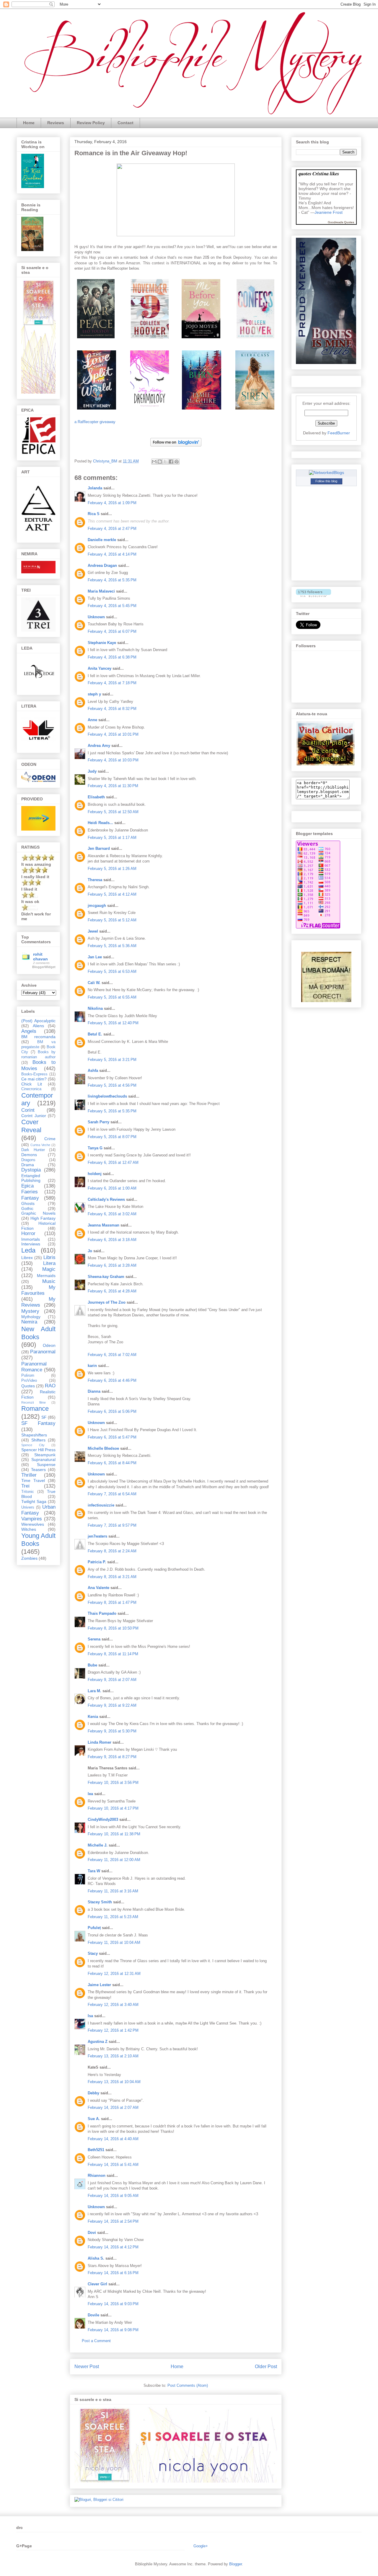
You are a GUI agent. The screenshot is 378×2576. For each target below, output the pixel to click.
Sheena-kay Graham (106, 1277)
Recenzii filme (34, 1402)
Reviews (56, 123)
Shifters (38, 1440)
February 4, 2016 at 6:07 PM (112, 631)
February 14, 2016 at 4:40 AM (113, 2139)
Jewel (93, 931)
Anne (92, 720)
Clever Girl (97, 2284)
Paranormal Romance (34, 1367)
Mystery (30, 1311)
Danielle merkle (102, 540)
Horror (28, 1233)
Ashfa (93, 1071)
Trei (25, 1486)
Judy (92, 771)
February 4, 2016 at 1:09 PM (112, 503)
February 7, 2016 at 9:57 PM (112, 1525)
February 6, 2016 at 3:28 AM (112, 1265)
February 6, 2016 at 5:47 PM (112, 1437)
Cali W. (94, 983)
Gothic (27, 1208)
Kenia (93, 1717)
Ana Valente (98, 1588)
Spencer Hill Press (38, 1450)
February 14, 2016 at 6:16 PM (113, 2273)
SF (44, 1417)
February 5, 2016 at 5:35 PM (112, 1111)
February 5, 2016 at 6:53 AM (112, 971)
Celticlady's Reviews (106, 1199)
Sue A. (94, 2119)
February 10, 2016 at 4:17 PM (113, 1808)
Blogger (236, 2564)
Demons (29, 1155)
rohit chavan (40, 957)
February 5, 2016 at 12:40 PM (113, 1023)
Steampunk (45, 1455)
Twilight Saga (34, 1501)
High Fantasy (43, 1218)
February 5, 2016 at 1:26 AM (112, 869)
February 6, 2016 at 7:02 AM (112, 1355)
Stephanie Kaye (102, 643)
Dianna (94, 1391)
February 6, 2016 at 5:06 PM (112, 1411)
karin (92, 1366)
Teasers (38, 1470)
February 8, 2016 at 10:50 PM (113, 1628)
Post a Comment (96, 2341)
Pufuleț (94, 1928)
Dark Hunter (33, 1150)
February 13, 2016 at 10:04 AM (114, 2082)
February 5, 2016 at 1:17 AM (112, 838)
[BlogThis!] (160, 462)
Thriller (29, 1475)
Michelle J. (98, 1845)
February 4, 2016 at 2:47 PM (112, 529)
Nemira (29, 1322)
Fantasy (30, 1198)
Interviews (31, 1244)
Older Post (266, 2367)
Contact (126, 123)
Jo (90, 1251)
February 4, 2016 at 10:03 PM (113, 760)
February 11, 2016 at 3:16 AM (113, 1891)
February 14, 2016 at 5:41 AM (113, 2165)
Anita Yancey (100, 668)
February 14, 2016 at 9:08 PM (113, 2330)
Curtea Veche (40, 1145)
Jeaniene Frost (329, 212)
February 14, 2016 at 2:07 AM (113, 2107)
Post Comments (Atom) (188, 2385)
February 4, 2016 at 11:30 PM (113, 786)
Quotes (28, 1386)
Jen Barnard (99, 848)
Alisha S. (96, 2258)
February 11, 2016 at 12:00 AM (114, 1860)
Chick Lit (32, 1084)
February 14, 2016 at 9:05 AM (113, 2196)
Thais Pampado (102, 1613)
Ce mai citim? (34, 1079)
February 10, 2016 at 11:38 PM (114, 1834)
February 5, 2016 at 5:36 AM (112, 946)
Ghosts (28, 1203)
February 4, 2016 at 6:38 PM (112, 657)
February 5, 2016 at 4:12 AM (112, 894)
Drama (28, 1165)
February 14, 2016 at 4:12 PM (113, 2247)
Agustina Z (98, 2042)
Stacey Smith (100, 1902)
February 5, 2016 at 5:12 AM (112, 920)
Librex (27, 1258)
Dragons (28, 1160)
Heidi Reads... (100, 823)
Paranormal (43, 1352)
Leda (28, 1250)
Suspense (46, 1465)
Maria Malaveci (101, 591)
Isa (90, 2016)
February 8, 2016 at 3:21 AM (112, 1577)
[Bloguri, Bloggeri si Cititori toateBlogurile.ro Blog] (99, 2500)
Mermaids (46, 1276)
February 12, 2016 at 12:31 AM (114, 1974)
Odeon (49, 1345)
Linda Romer (100, 1742)
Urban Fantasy (38, 1510)
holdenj (95, 1174)
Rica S (94, 514)
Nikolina (95, 1008)
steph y (94, 694)
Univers (28, 1507)
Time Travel (33, 1480)
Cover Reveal (31, 1126)
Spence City (33, 1445)
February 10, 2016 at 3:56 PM (113, 1783)
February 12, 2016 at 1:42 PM (113, 2030)
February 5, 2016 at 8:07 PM (112, 1137)
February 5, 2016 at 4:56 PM (112, 1085)
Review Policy (91, 123)
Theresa (95, 880)
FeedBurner (339, 433)
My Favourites (38, 1290)
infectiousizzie (101, 1505)
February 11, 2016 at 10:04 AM (114, 1942)
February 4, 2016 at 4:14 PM (112, 554)
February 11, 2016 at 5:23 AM (113, 1917)
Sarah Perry (98, 1122)
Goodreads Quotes (341, 222)
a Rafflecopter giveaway (95, 422)
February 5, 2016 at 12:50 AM (113, 812)
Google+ (201, 2546)
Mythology (31, 1317)
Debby (93, 2093)
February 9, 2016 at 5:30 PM (112, 1731)
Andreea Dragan (102, 565)
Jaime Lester (99, 1985)
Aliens (38, 1026)
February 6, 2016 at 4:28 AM (112, 1291)
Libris (49, 1257)
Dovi (92, 2233)
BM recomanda (38, 1037)
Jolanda (95, 488)
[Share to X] (165, 462)
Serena (94, 1639)
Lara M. (94, 1691)
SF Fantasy (38, 1423)
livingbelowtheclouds (107, 1096)
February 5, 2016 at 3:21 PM (112, 1060)
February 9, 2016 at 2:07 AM (112, 1680)
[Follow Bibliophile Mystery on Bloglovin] (176, 448)
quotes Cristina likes (319, 173)
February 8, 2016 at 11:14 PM (113, 1654)
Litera (49, 1263)
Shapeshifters (34, 1435)
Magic (49, 1269)
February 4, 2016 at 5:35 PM (112, 580)
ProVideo (29, 1381)
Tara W (94, 1871)
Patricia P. (97, 1562)
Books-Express (34, 1074)
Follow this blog (326, 481)
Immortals (31, 1239)
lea (90, 1794)
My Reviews (38, 1302)
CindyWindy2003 (103, 1819)
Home (29, 123)
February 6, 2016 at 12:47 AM (113, 1162)
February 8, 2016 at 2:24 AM (112, 1551)
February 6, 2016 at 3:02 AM (112, 1214)
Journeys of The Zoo (107, 1302)
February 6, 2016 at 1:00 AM (112, 1188)
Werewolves (33, 1524)
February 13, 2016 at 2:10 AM (113, 2056)
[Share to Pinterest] (177, 462)
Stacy (93, 1953)
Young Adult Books (38, 1540)
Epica (27, 1186)
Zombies (29, 1558)
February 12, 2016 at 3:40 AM (113, 2005)
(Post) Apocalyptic (38, 1021)
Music (49, 1281)
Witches (29, 1529)
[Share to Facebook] (171, 462)
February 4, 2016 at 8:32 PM (112, 709)
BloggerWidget (44, 967)
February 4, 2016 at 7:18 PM (112, 683)
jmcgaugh (97, 906)
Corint (28, 1110)
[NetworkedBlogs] (326, 473)
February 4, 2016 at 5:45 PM (112, 606)
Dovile (93, 2315)
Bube (92, 1665)
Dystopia (31, 1170)
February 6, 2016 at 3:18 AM (112, 1240)
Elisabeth (96, 797)
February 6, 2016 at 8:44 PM (112, 1463)
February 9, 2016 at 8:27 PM (112, 1757)
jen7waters (97, 1536)
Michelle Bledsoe (103, 1448)
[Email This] (154, 462)
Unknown (96, 617)
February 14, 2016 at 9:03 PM (113, 2304)
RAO (50, 1386)
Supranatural (43, 1459)
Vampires (32, 1519)
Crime (50, 1139)
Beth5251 (96, 2150)
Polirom (28, 1376)
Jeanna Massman (104, 1225)
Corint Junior (34, 1116)
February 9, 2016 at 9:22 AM (112, 1705)
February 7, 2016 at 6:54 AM (112, 1494)
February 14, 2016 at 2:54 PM (113, 2221)
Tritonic (28, 1492)
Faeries (30, 1192)
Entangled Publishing (31, 1178)
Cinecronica (31, 1089)
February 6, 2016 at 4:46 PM (112, 1380)
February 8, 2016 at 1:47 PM (112, 1602)
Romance (35, 1408)
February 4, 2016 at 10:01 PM (113, 734)
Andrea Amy (99, 746)
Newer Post (87, 2367)
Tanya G (95, 1148)
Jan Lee (95, 957)
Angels (29, 1031)
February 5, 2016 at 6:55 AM (112, 997)
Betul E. (95, 1034)
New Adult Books (38, 1333)
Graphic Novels (38, 1213)
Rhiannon (97, 2175)
